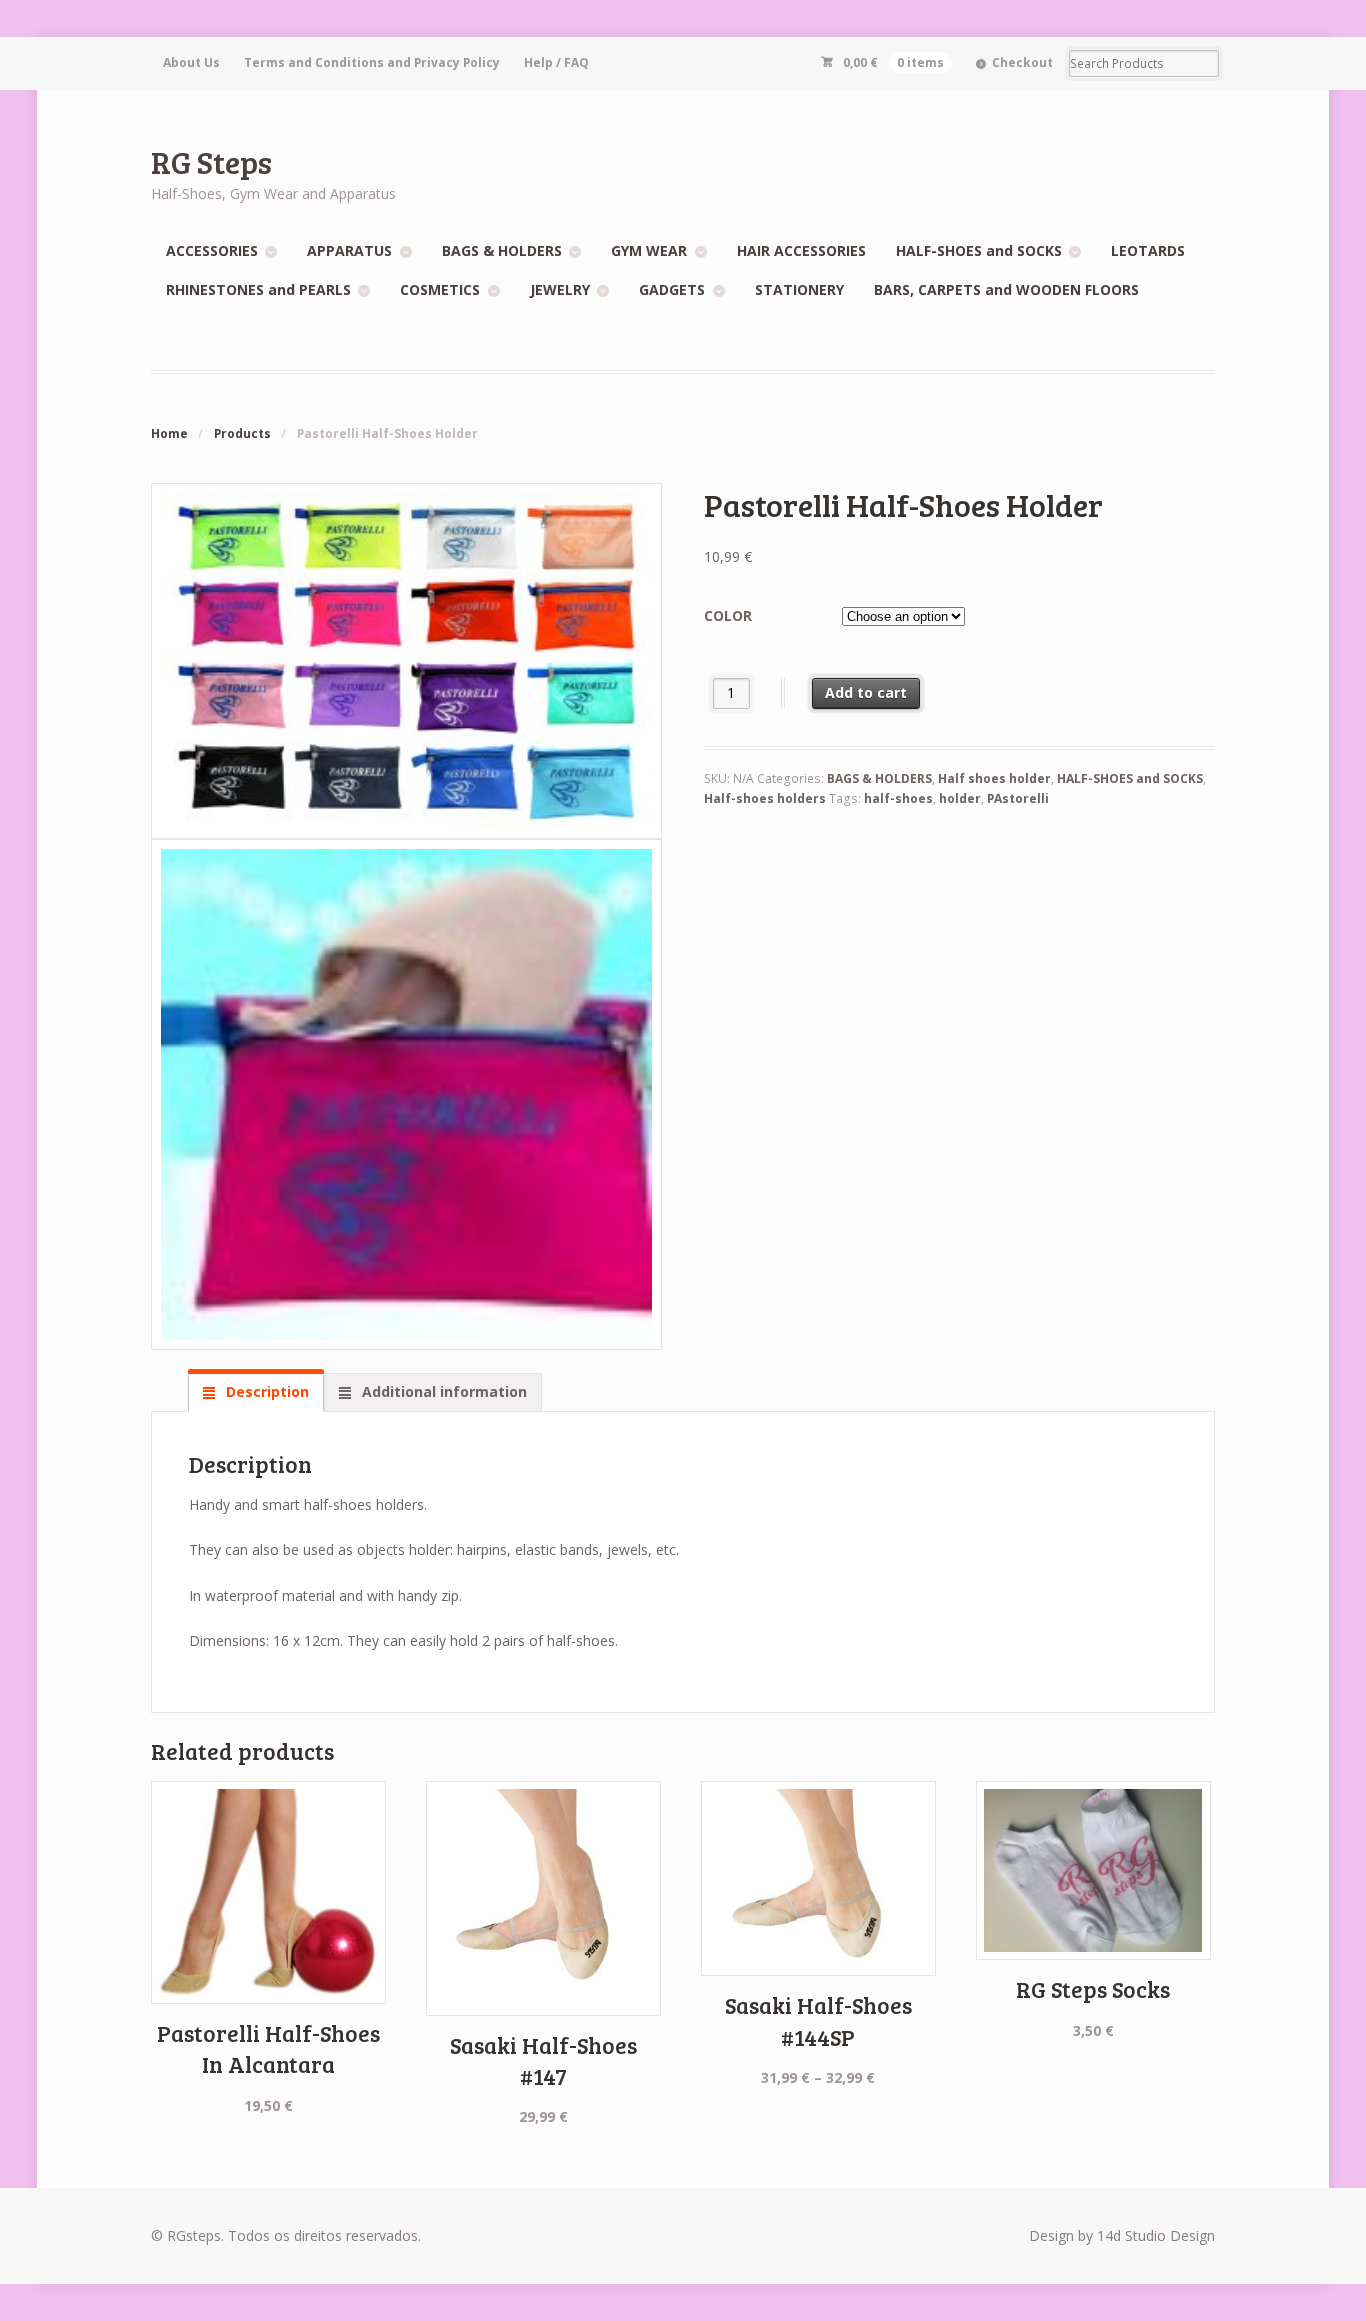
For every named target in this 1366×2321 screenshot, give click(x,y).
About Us (191, 62)
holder (960, 798)
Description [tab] (265, 1391)
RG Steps (211, 161)
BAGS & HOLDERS (502, 250)
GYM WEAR (649, 250)
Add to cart (866, 692)
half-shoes (898, 798)
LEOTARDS (1148, 250)
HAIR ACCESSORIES (801, 250)
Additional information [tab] (442, 1391)
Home (169, 433)
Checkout (1022, 62)
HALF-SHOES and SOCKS (979, 250)
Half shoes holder (994, 778)
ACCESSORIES (212, 250)
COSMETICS (440, 289)
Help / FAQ (556, 62)
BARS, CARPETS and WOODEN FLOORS (1006, 289)
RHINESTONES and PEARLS (258, 289)
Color (728, 615)
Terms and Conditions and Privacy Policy (372, 62)
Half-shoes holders (765, 798)
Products (242, 433)
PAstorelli (1018, 798)
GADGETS (672, 289)
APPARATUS (349, 250)
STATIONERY (799, 289)
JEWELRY (560, 289)
